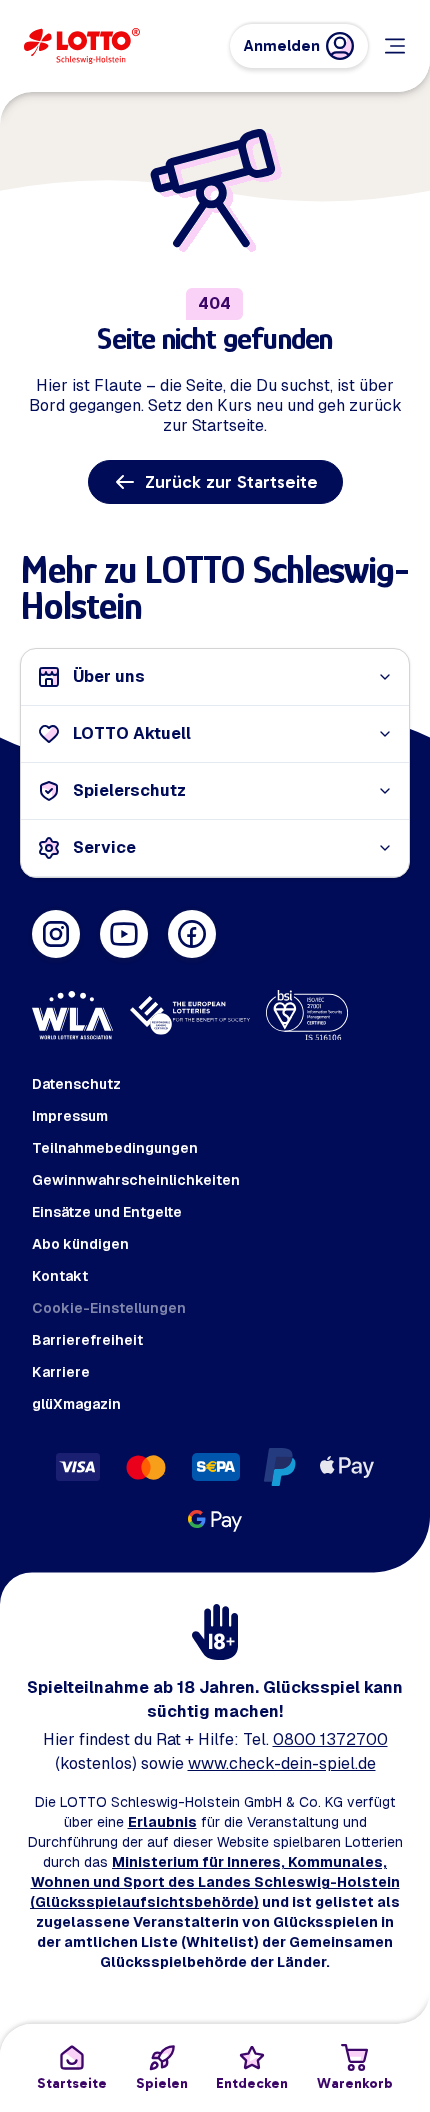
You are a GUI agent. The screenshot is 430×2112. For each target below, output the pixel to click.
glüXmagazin (76, 1404)
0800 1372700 (330, 1739)
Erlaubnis (162, 1822)
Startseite (72, 2083)
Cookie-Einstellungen (109, 1308)
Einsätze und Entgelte (107, 1212)
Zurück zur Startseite (231, 482)
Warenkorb (355, 2083)
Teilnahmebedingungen (115, 1148)
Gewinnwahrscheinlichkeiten (136, 1180)
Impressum (70, 1116)
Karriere (61, 1372)
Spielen (162, 2083)
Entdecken (252, 2083)
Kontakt (60, 1276)
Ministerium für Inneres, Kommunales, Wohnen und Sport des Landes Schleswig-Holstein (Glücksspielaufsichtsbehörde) (215, 1882)
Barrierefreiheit (87, 1340)
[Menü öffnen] (395, 46)
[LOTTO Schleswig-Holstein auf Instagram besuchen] (56, 934)
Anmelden (282, 45)
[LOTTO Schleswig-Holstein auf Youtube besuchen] (124, 934)
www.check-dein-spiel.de (282, 1763)
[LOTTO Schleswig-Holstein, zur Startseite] (82, 46)
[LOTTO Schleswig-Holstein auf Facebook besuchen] (192, 934)
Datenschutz (76, 1084)
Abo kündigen (80, 1244)
